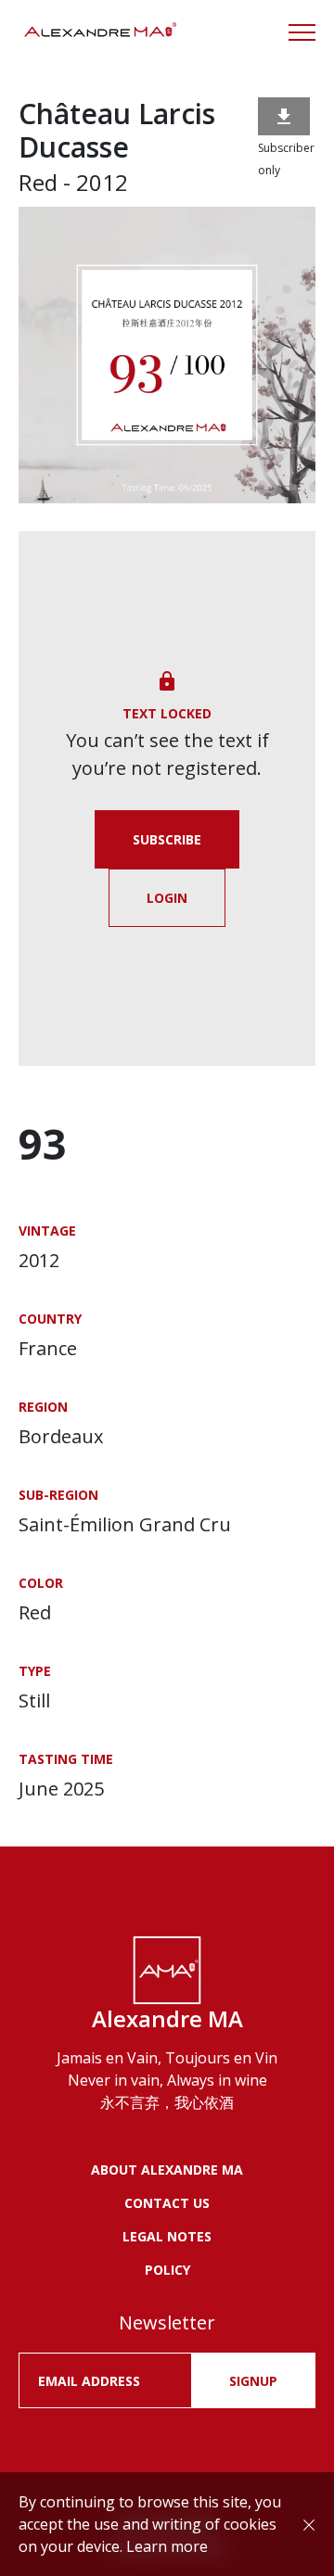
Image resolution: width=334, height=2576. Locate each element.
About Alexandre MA (167, 2170)
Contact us (167, 2203)
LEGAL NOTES (167, 2236)
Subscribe (167, 839)
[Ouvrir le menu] (302, 32)
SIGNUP (253, 2381)
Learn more (167, 2546)
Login (167, 898)
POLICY (167, 2270)
